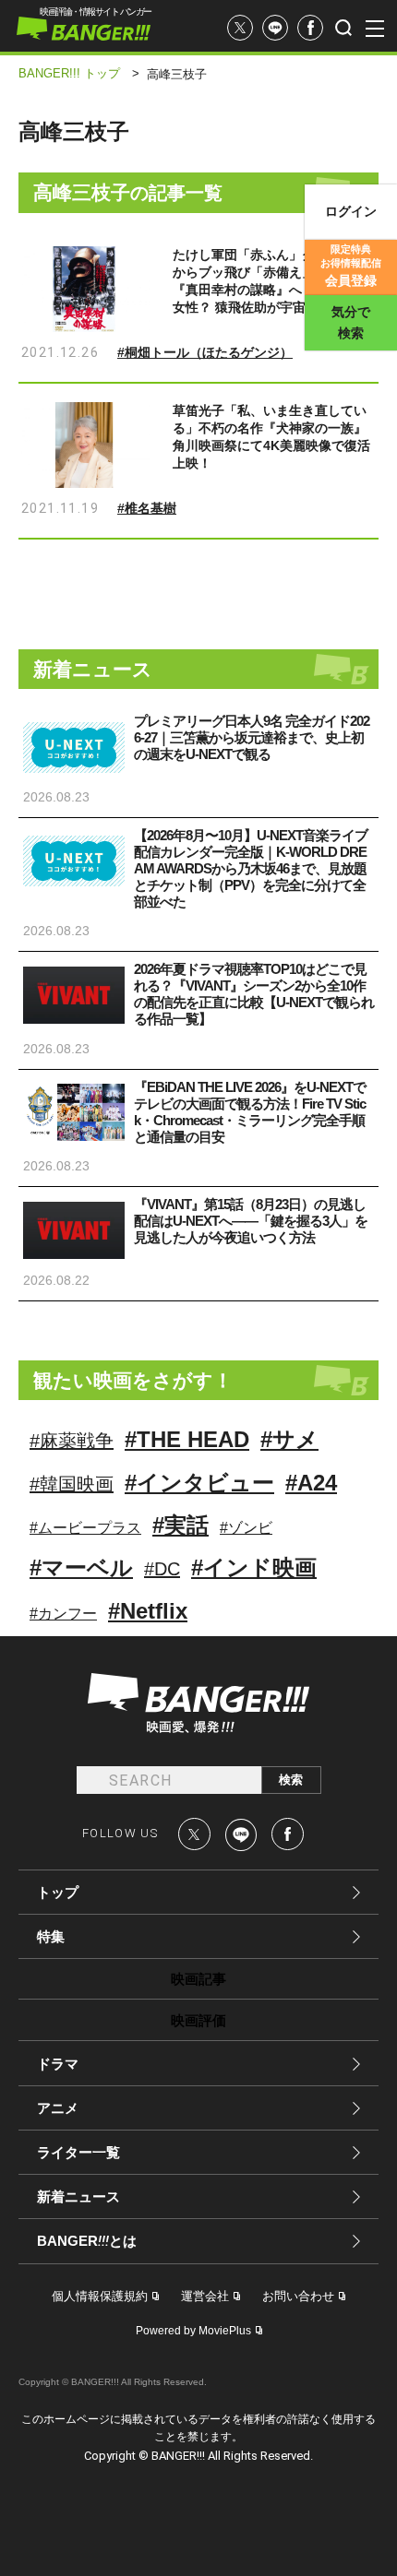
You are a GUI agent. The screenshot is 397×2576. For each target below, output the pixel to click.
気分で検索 (351, 322)
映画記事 (198, 1979)
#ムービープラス (85, 1528)
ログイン (351, 211)
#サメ (289, 1439)
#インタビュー (199, 1483)
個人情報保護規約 (100, 2296)
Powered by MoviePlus (193, 2331)
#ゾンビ (246, 1528)
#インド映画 (254, 1567)
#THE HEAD (187, 1439)
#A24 (311, 1483)
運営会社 (205, 2296)
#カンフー (63, 1614)
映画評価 (198, 2020)
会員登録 (351, 266)
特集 (51, 1936)
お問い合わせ (298, 2296)
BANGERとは (87, 2241)
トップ (58, 1892)
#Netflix (148, 1611)
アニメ (58, 2108)
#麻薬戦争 (72, 1441)
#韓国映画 (72, 1484)
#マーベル (81, 1567)
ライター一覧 (78, 2152)
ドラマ (58, 2064)
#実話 (180, 1525)
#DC (162, 1569)
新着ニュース (78, 2196)
